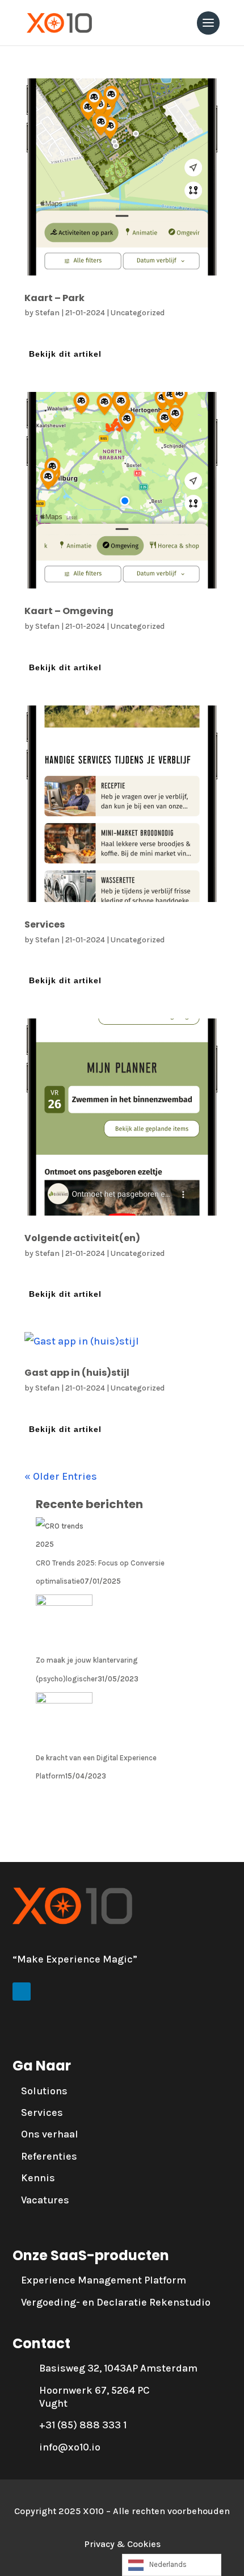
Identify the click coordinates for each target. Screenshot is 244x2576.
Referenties (49, 2156)
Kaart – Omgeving (69, 611)
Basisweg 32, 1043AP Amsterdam (118, 2368)
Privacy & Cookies (122, 2544)
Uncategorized (138, 313)
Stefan (47, 313)
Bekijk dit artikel (65, 354)
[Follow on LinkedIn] (22, 1992)
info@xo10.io (70, 2447)
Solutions (44, 2091)
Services (45, 924)
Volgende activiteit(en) (82, 1238)
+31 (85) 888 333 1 (83, 2425)
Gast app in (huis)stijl (77, 1373)
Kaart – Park (54, 298)
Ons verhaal (50, 2134)
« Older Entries (61, 1476)
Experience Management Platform (104, 2280)
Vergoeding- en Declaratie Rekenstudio (116, 2302)
